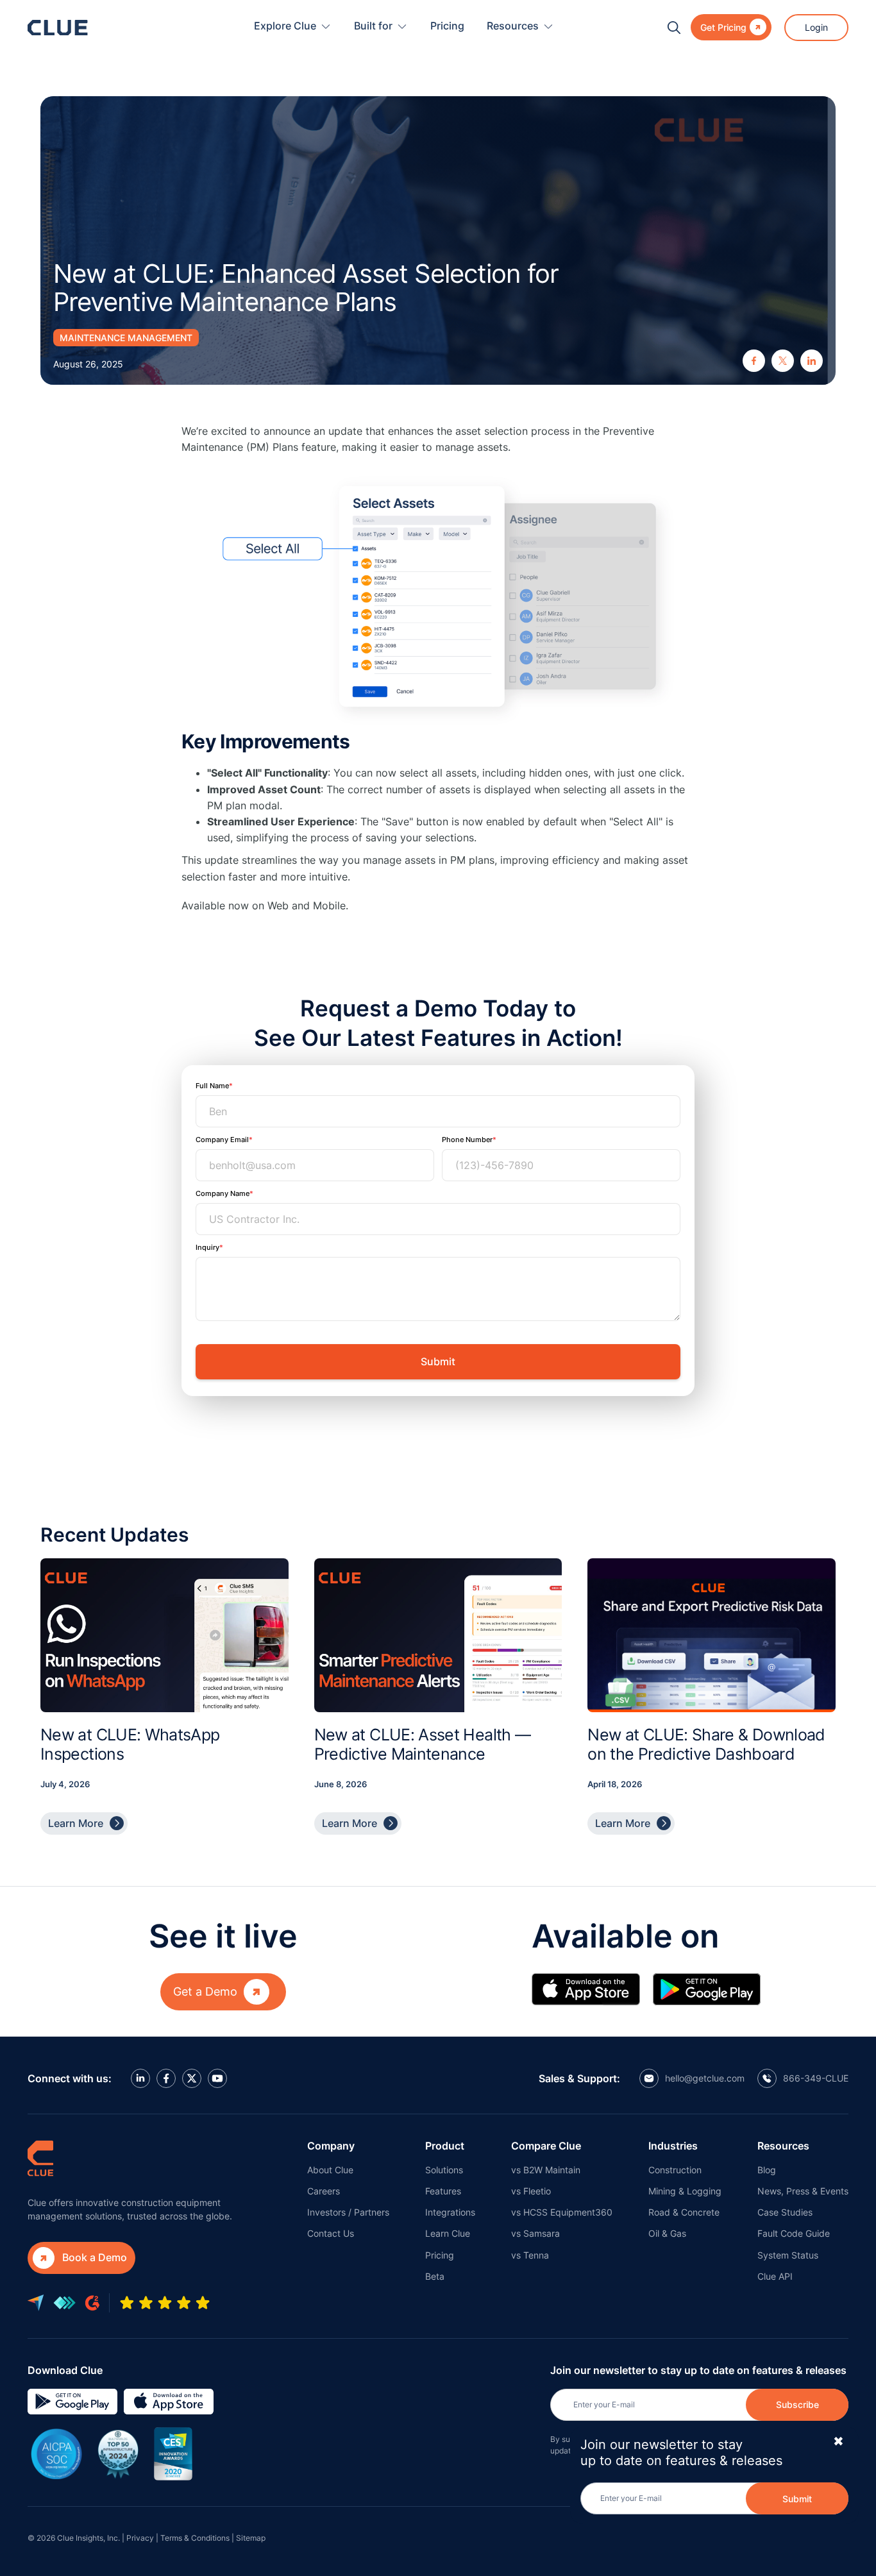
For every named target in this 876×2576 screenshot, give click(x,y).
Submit (797, 2498)
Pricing (447, 26)
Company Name (223, 1193)
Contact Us (331, 2233)
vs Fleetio (531, 2191)
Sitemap (251, 2538)
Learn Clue (448, 2233)
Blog (767, 2170)
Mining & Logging (685, 2191)
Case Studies (785, 2212)
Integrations (450, 2212)
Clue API (775, 2276)
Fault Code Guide (794, 2233)
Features (443, 2191)
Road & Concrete (684, 2212)
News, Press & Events (803, 2191)
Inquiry (207, 1247)
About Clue (330, 2170)
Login (816, 27)
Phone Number (467, 1140)
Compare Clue (546, 2146)
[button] (293, 27)
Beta (435, 2276)
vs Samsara (535, 2233)
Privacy (140, 2538)
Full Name (212, 1086)
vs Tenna (530, 2255)
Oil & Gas (667, 2233)
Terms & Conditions (195, 2538)
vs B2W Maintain (546, 2170)
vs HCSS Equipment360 (562, 2212)
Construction (675, 2170)
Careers (324, 2191)
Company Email (222, 1140)
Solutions (444, 2170)
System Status (788, 2255)
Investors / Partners (348, 2212)
